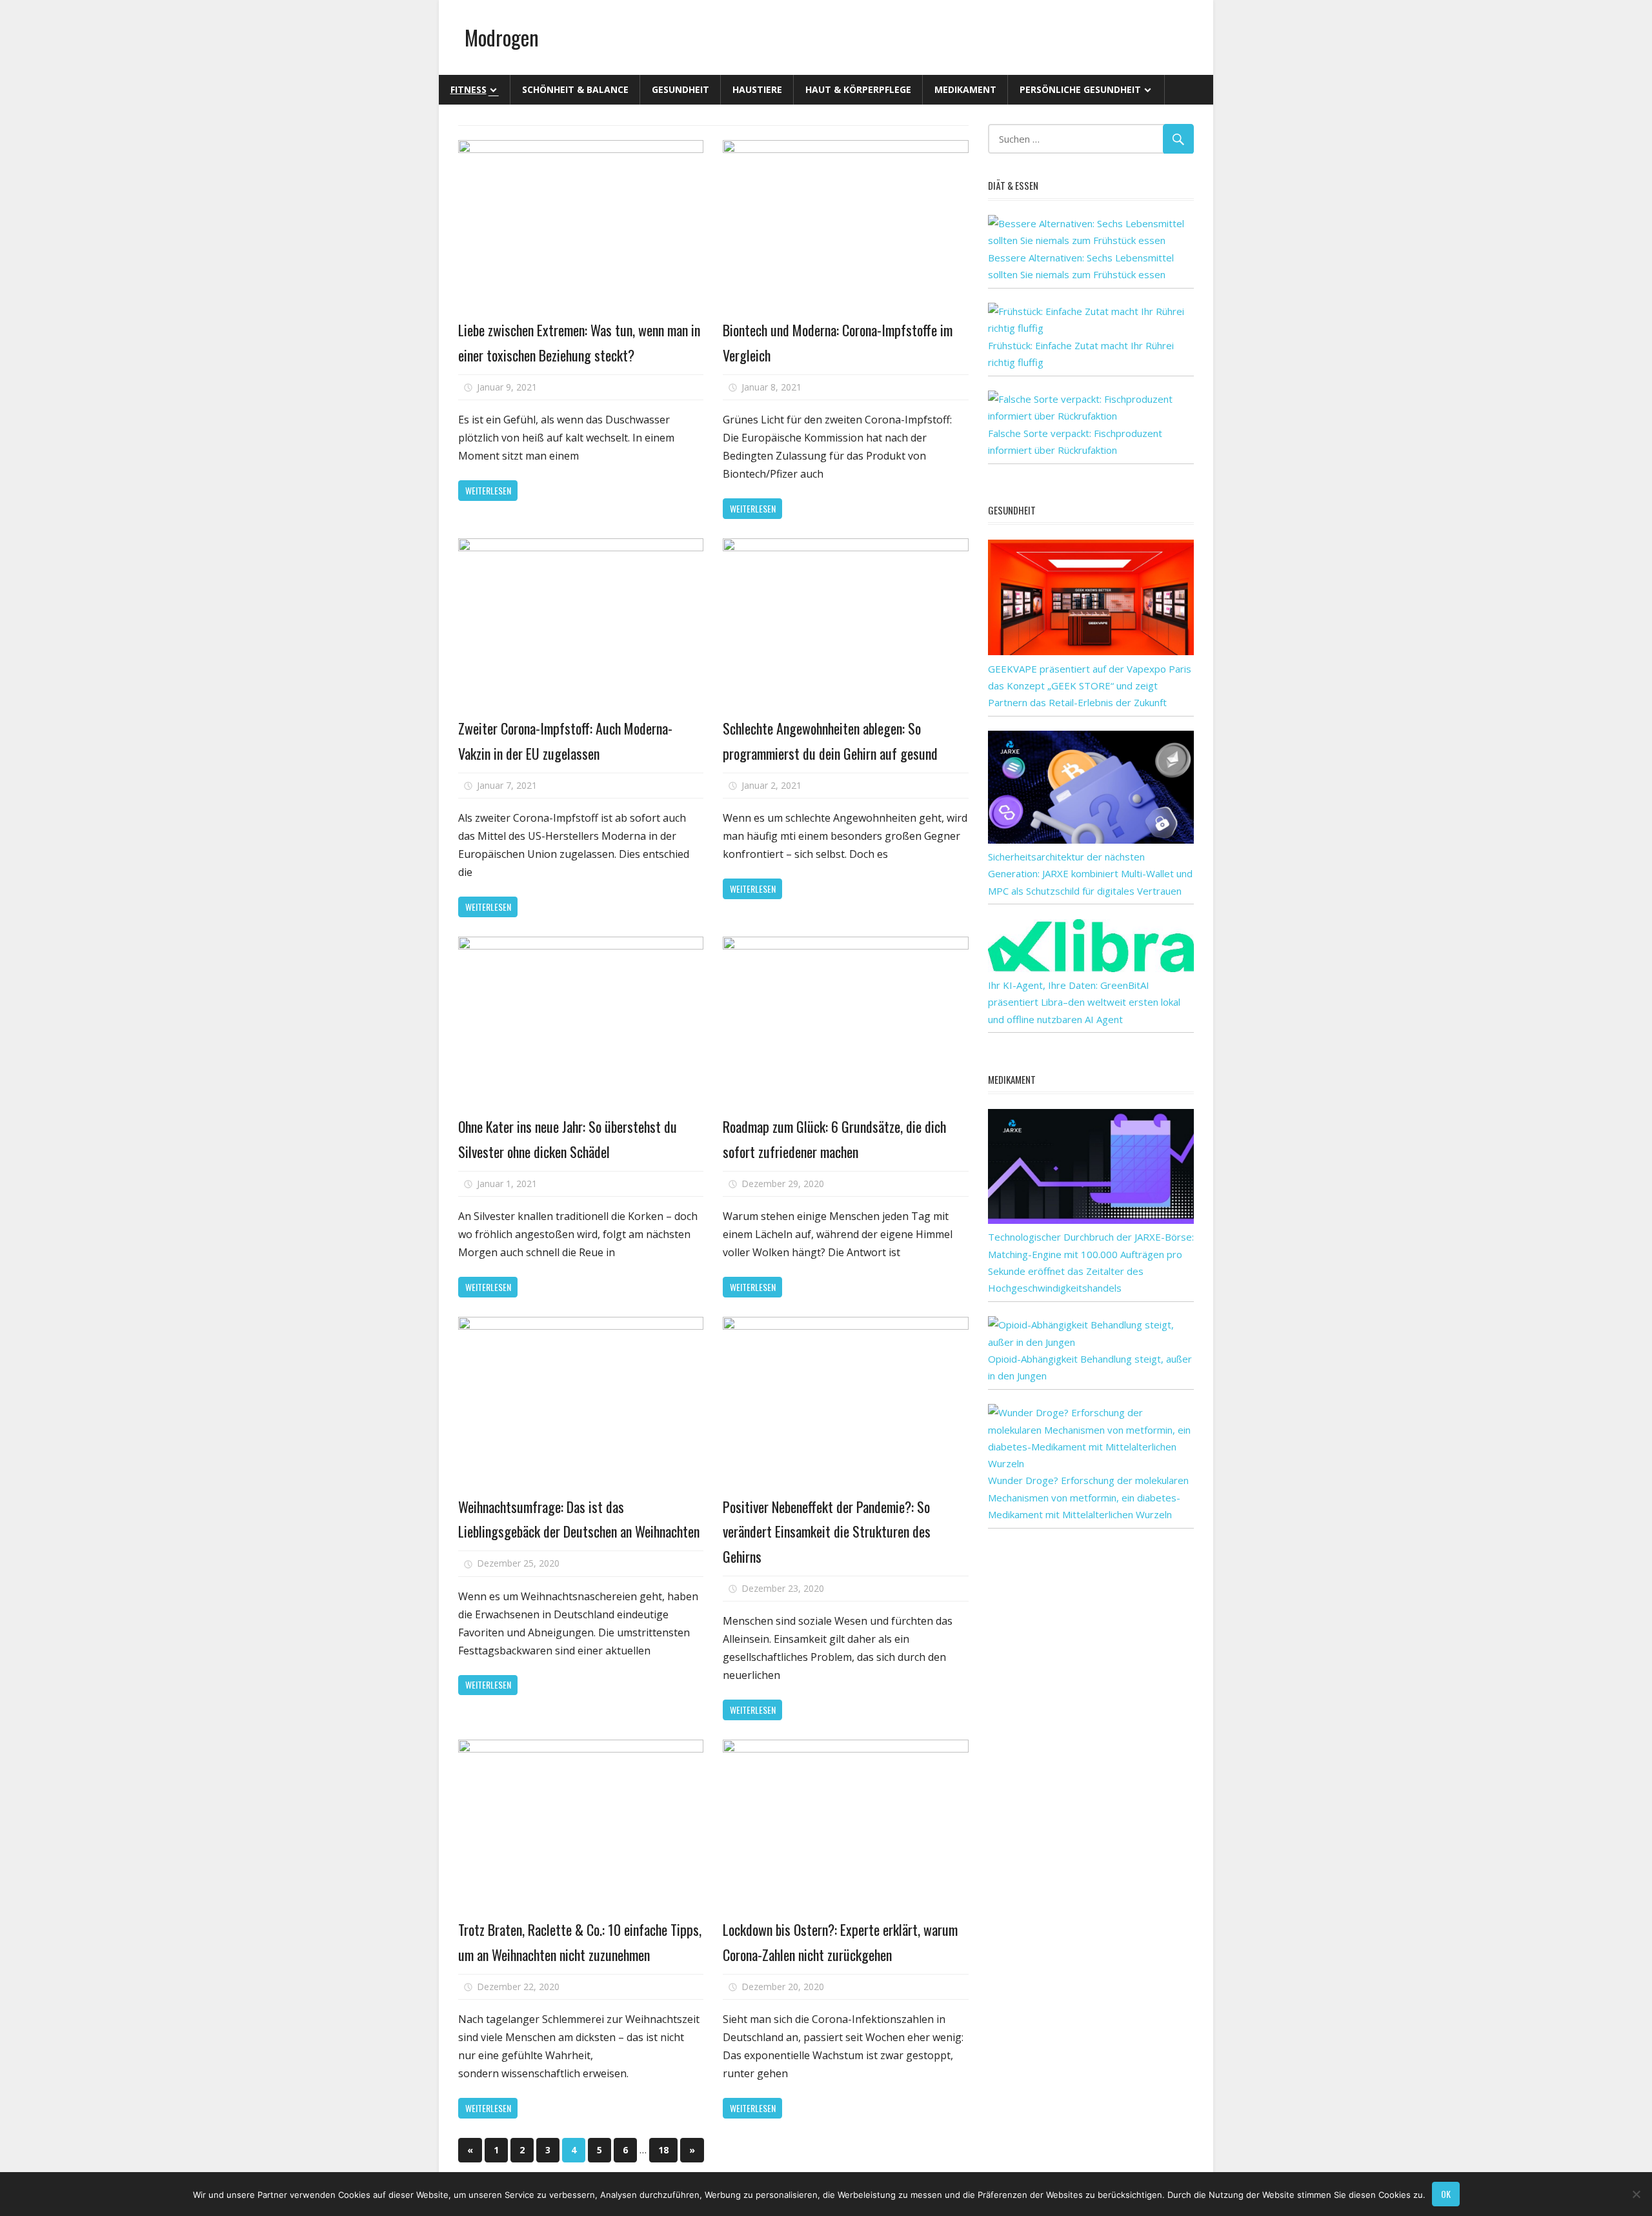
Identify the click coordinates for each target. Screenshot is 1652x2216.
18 (663, 2150)
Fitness (468, 89)
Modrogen (502, 37)
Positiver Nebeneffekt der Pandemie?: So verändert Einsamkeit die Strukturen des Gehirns (827, 1531)
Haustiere (757, 89)
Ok (1446, 2194)
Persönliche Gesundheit (1080, 89)
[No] (1636, 2194)
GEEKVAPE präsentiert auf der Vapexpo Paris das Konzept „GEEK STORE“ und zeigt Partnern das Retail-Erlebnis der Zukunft (1090, 686)
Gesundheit (680, 89)
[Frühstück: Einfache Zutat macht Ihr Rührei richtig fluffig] (1091, 328)
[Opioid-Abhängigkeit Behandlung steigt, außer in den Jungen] (1091, 1342)
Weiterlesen (488, 490)
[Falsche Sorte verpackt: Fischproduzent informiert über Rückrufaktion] (1091, 416)
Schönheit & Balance (575, 89)
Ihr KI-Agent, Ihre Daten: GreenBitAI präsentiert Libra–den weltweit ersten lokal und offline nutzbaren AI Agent (1084, 1002)
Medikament (965, 89)
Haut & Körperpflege (858, 89)
